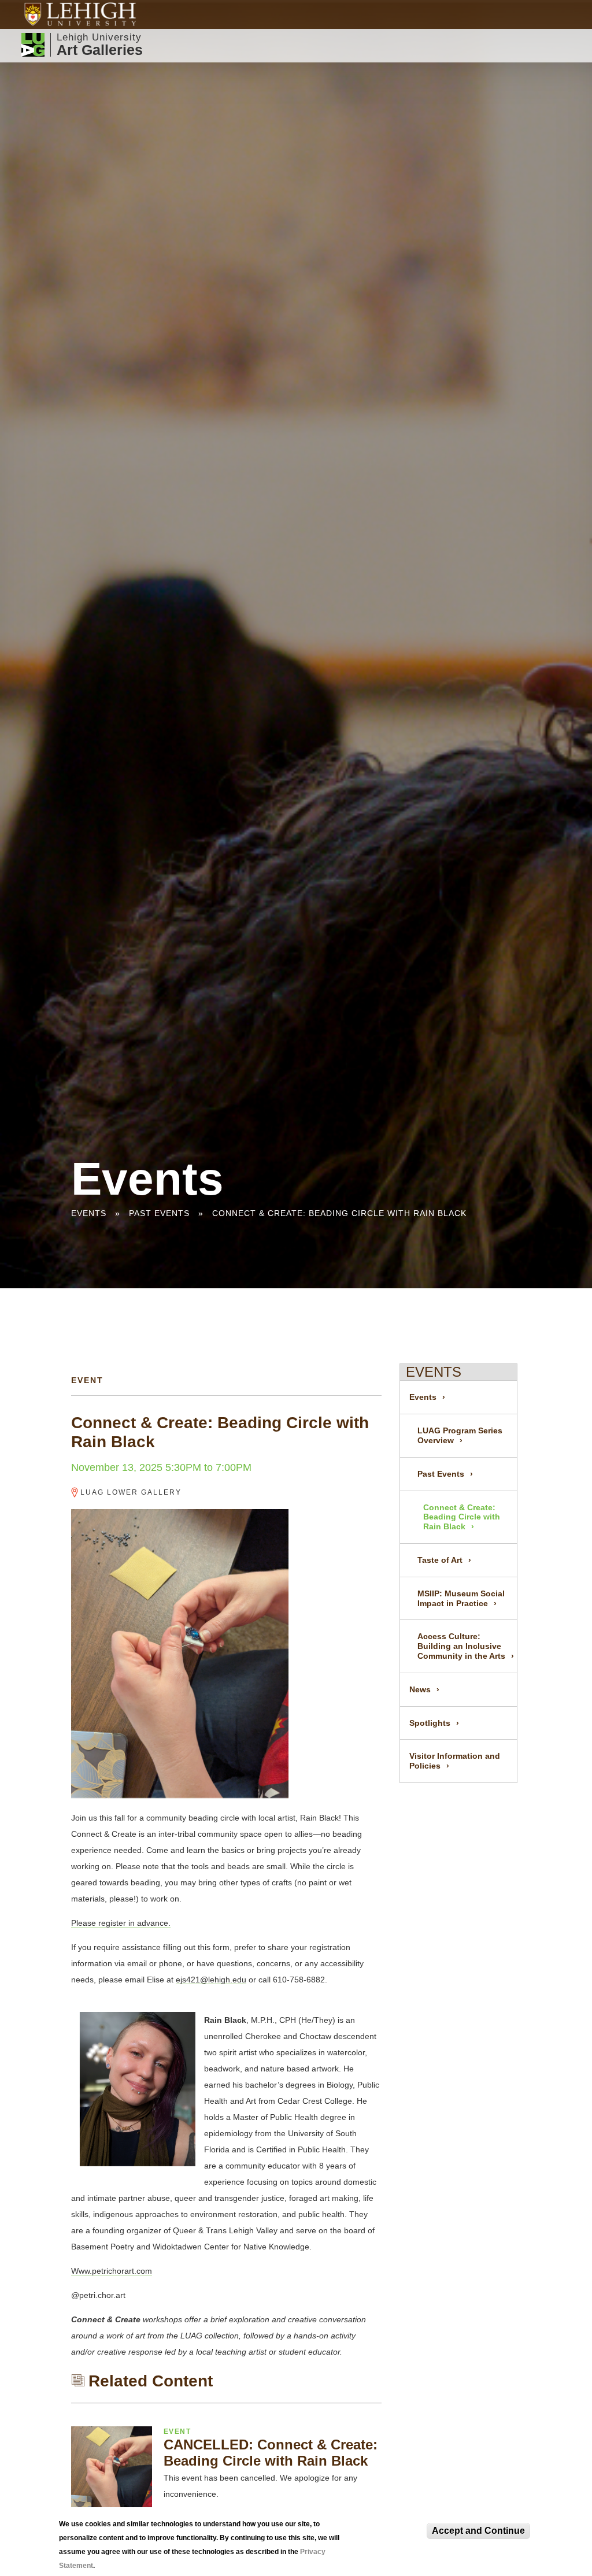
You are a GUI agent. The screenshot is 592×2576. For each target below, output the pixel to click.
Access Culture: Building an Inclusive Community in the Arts (461, 1646)
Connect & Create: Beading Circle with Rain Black (339, 1213)
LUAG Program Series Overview (460, 1435)
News (420, 1689)
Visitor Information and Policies (455, 1761)
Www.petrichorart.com (112, 2271)
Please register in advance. (121, 1923)
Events (89, 1213)
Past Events (159, 1213)
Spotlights (430, 1723)
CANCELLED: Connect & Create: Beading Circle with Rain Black (271, 2453)
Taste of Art (440, 1560)
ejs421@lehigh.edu (211, 1980)
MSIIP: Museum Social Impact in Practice (461, 1598)
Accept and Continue (478, 2531)
